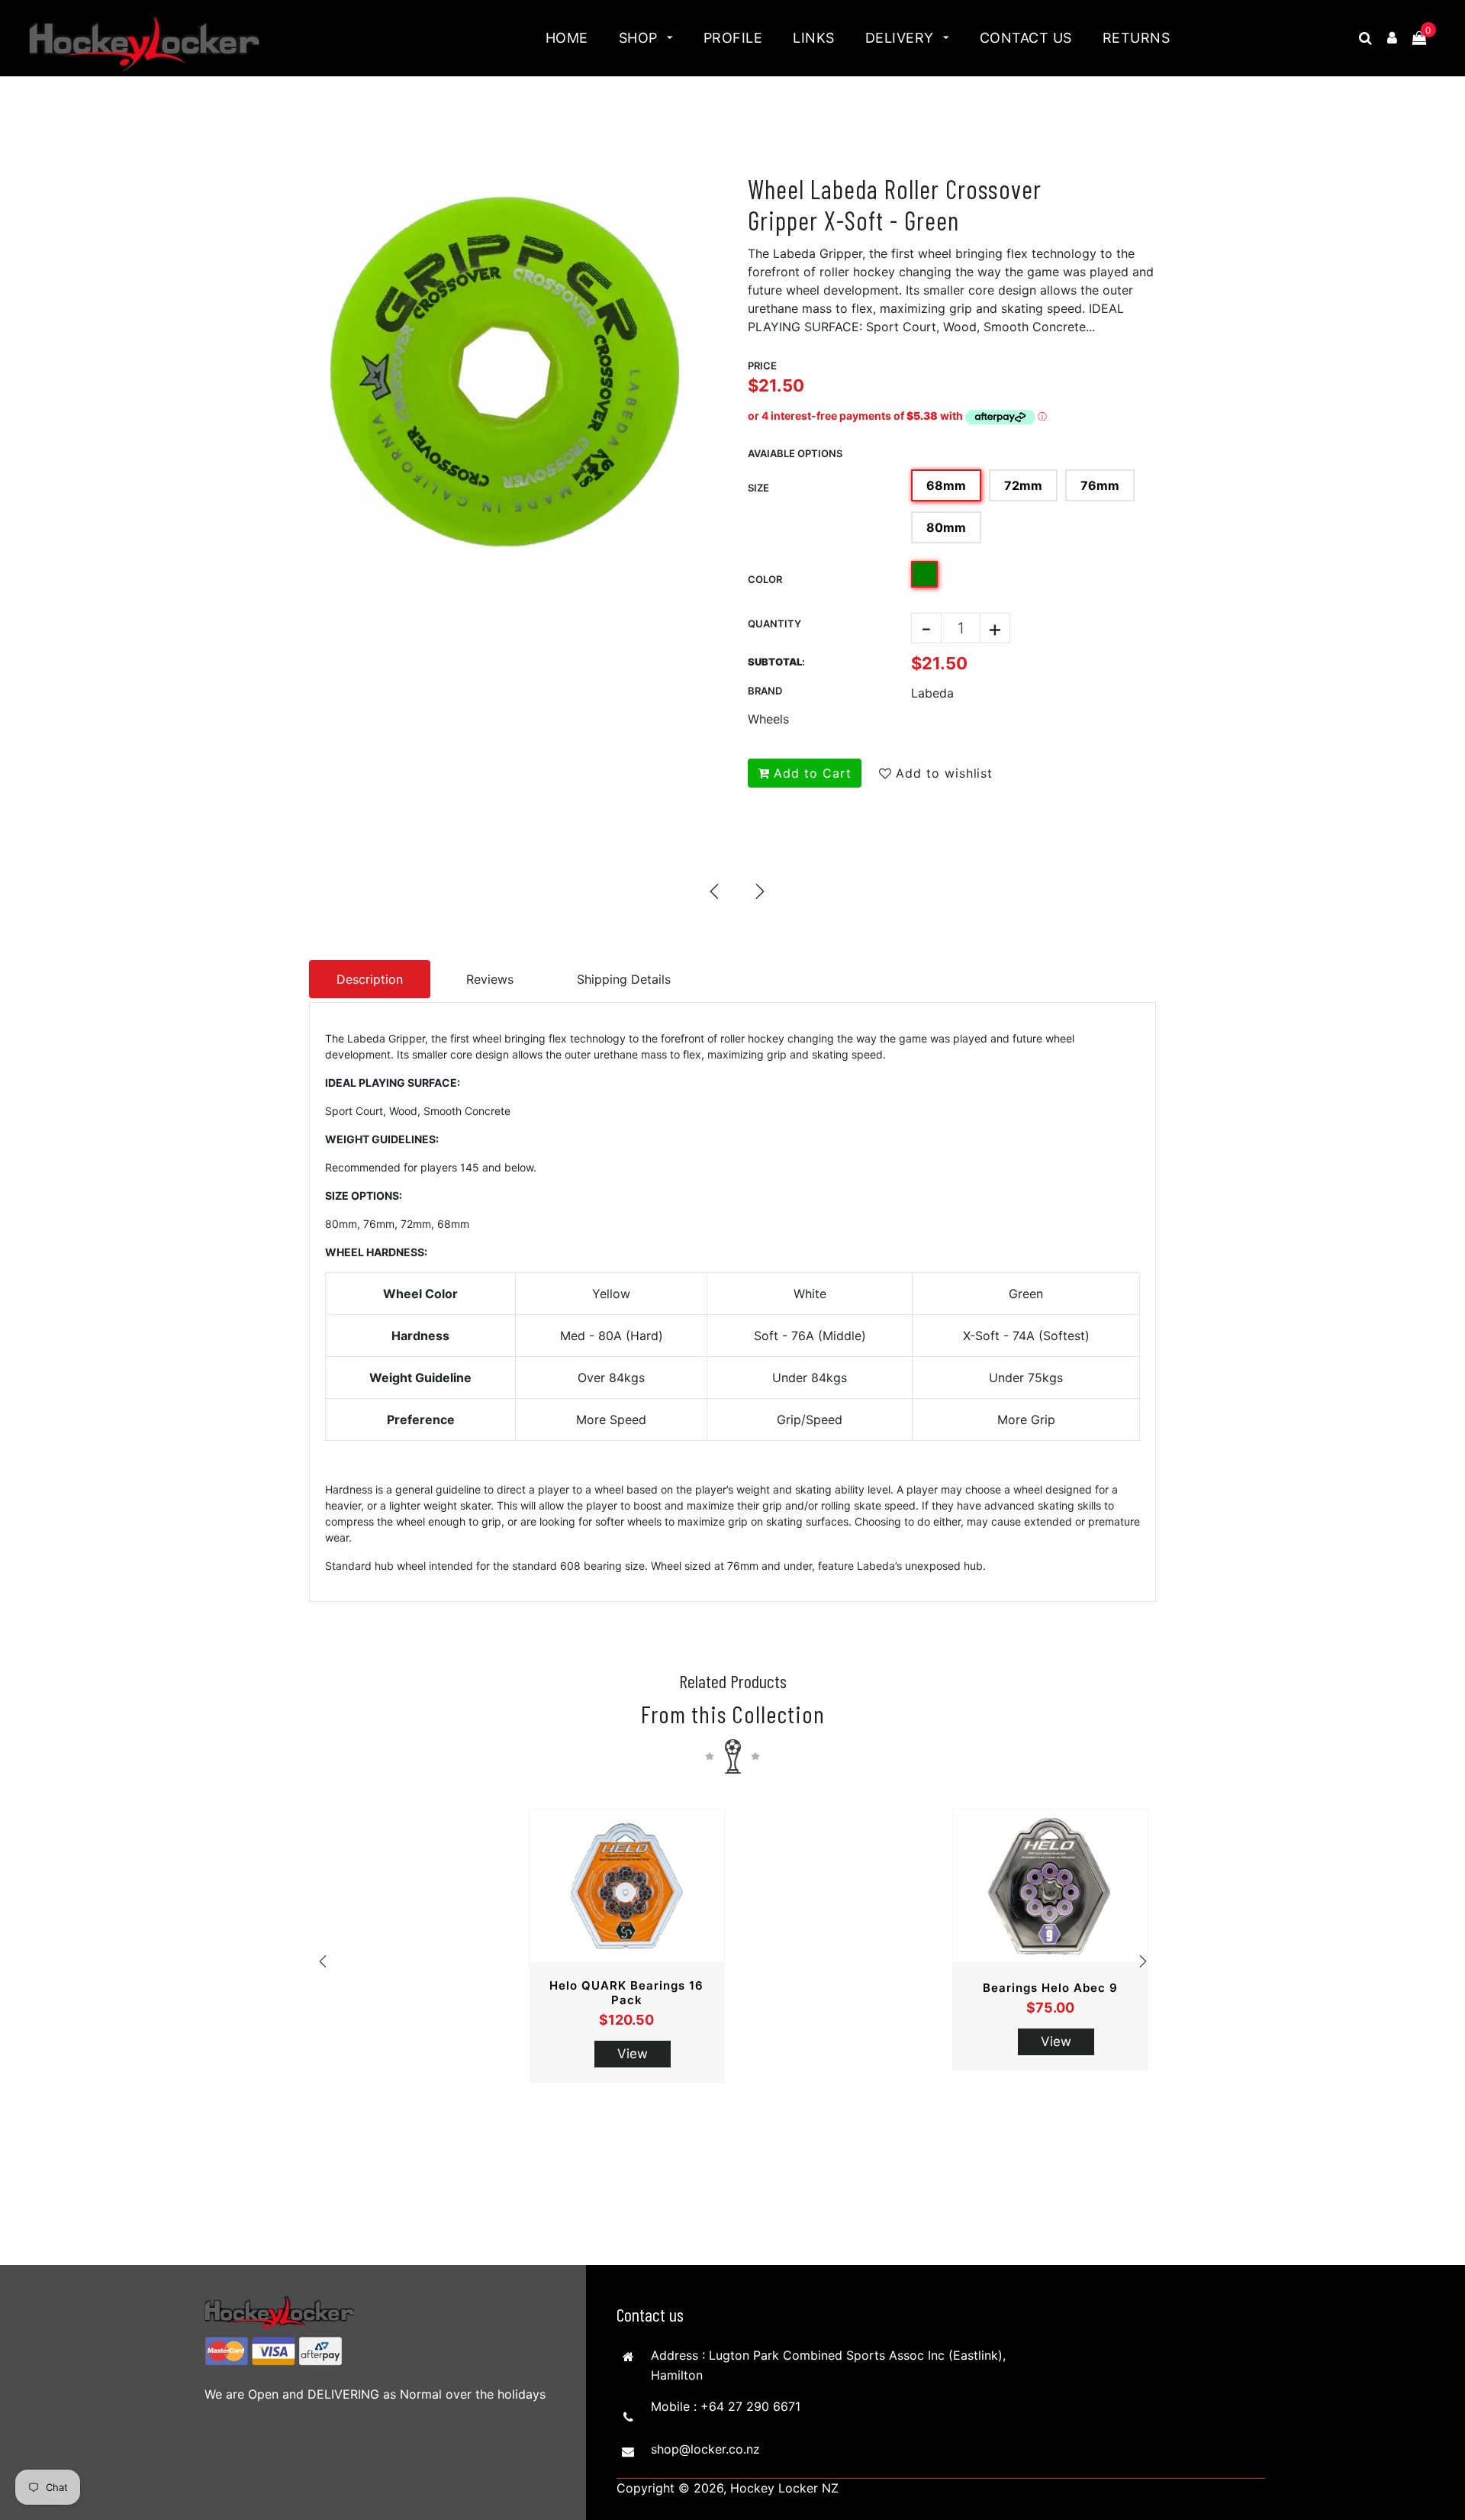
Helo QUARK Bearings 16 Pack (626, 1993)
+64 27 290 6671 (750, 2406)
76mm (1100, 485)
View (633, 2054)
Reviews (490, 979)
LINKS (814, 38)
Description (370, 979)
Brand (765, 691)
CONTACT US (1026, 38)
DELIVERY (902, 38)
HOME (567, 38)
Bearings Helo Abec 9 (1050, 1988)
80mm (946, 527)
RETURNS (1137, 38)
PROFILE (733, 38)
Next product (759, 891)
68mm (946, 485)
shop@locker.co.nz (705, 2449)
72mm (1023, 485)
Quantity (774, 624)
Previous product (713, 891)
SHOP (641, 38)
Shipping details (624, 979)
